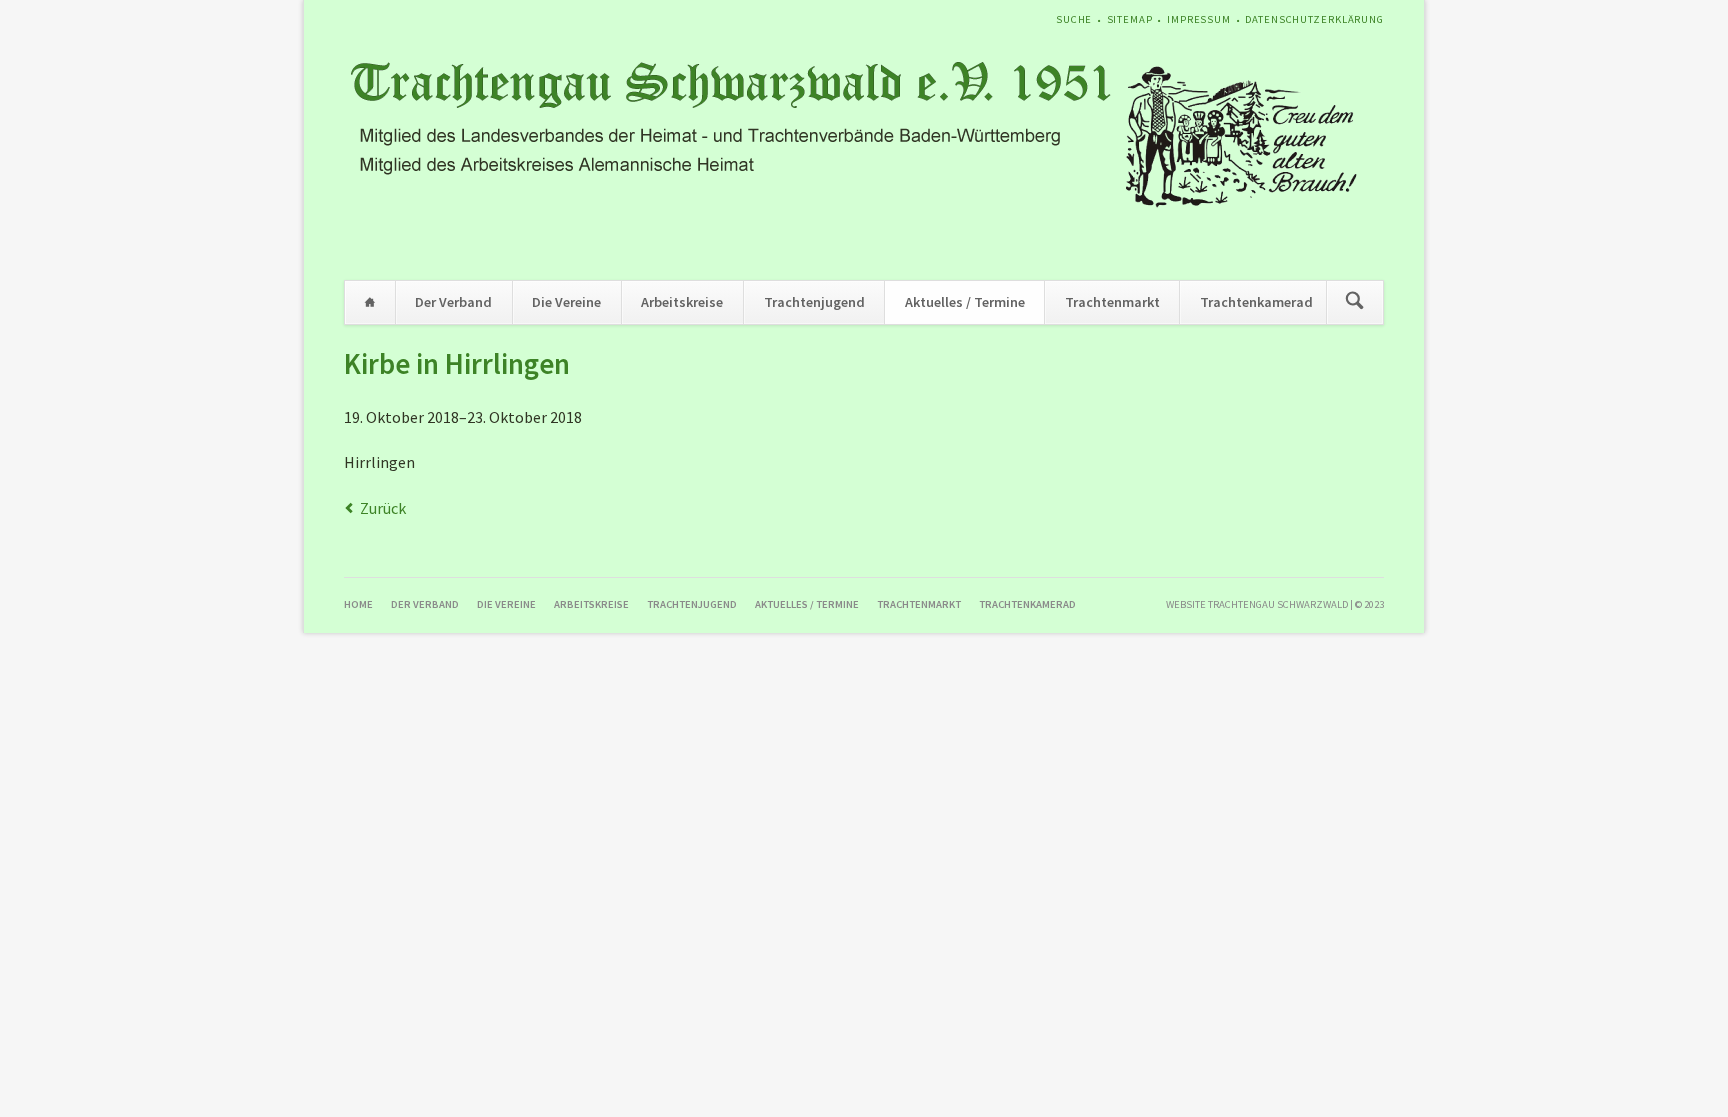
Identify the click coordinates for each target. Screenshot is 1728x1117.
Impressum (1199, 19)
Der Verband (453, 302)
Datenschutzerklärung (1314, 19)
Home (370, 302)
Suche (1074, 19)
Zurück (383, 508)
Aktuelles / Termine (965, 302)
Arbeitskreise (682, 302)
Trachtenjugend (814, 302)
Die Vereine (566, 302)
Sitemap (1130, 19)
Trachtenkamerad (1256, 302)
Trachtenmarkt (1112, 302)
